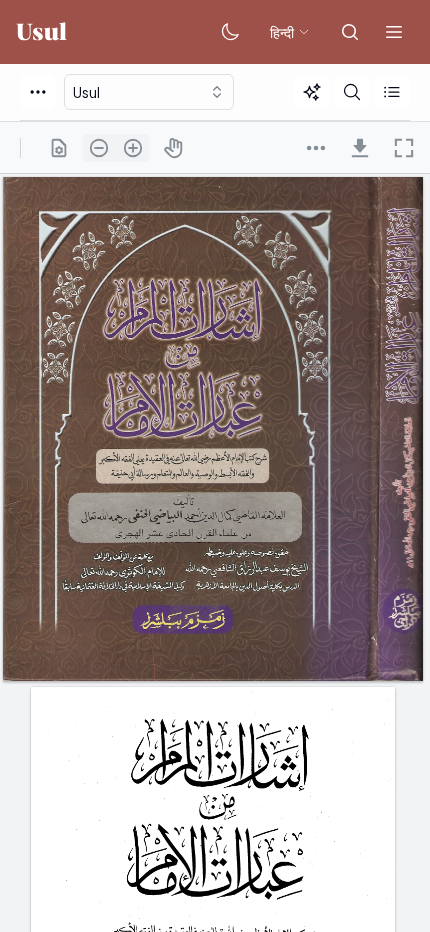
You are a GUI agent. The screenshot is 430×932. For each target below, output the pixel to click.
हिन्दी (282, 32)
